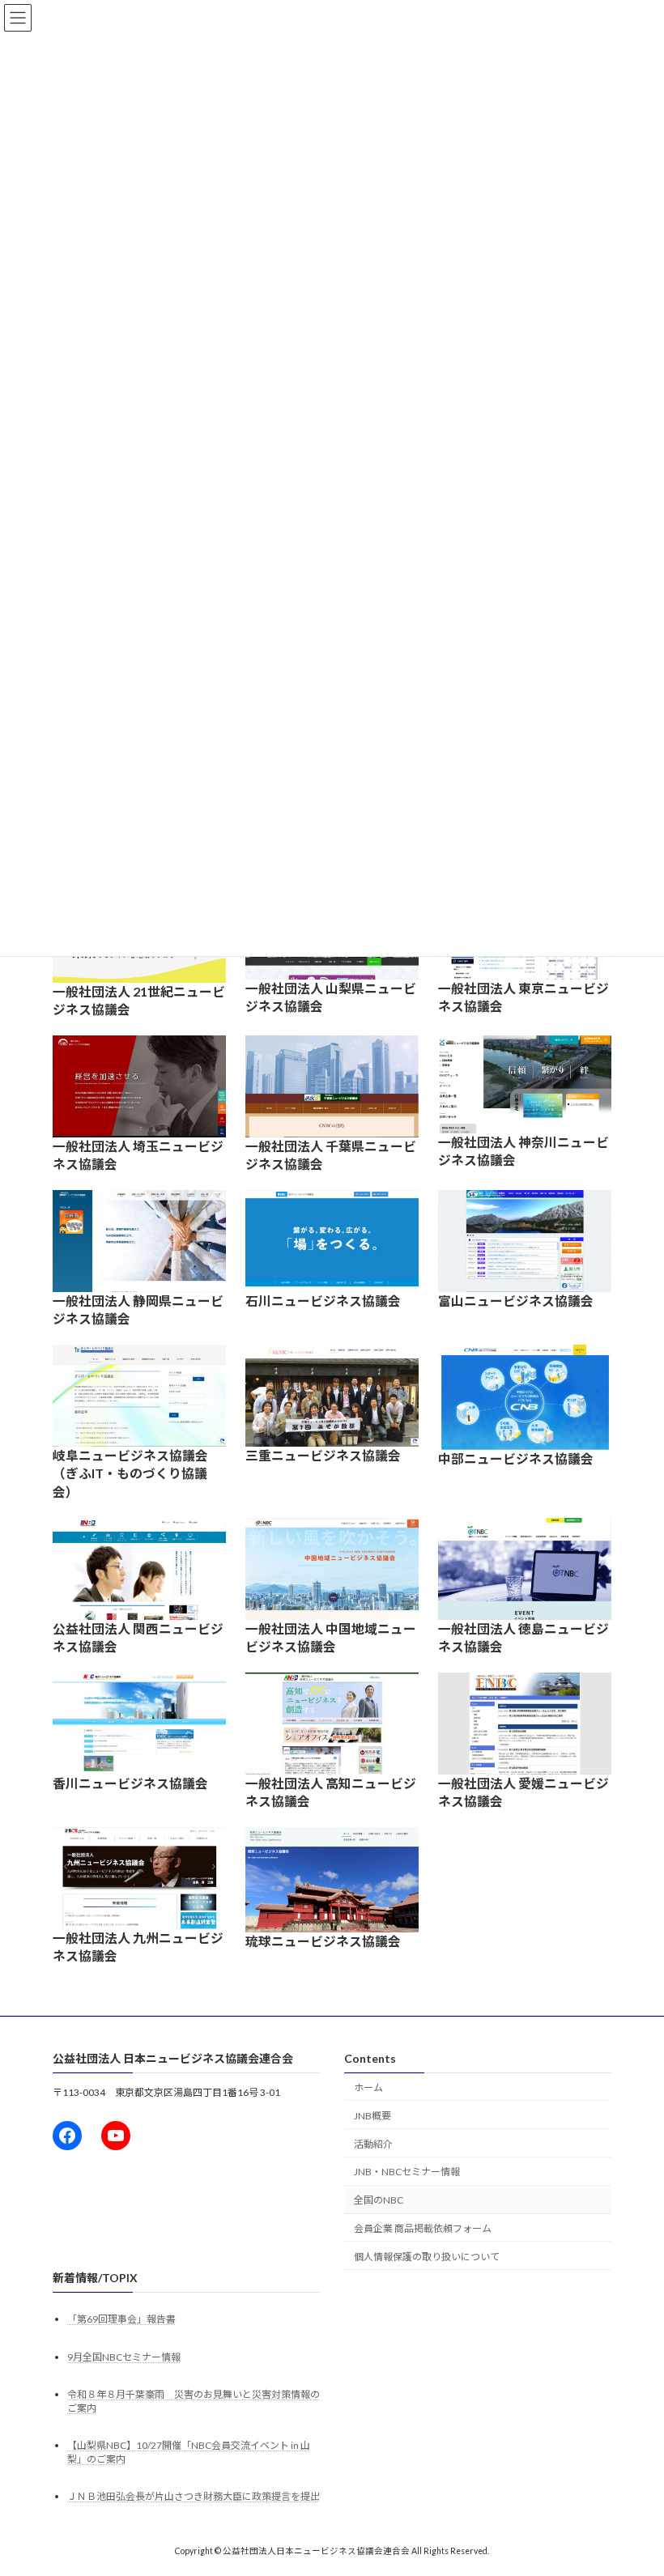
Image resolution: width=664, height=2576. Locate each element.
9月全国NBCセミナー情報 (124, 2357)
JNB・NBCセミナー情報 (407, 2172)
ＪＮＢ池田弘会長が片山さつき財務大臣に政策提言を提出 (194, 2496)
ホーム (368, 2087)
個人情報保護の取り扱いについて (427, 2257)
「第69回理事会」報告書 (121, 2319)
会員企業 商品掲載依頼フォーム (423, 2228)
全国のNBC (379, 2200)
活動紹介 (373, 2143)
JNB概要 (372, 2116)
